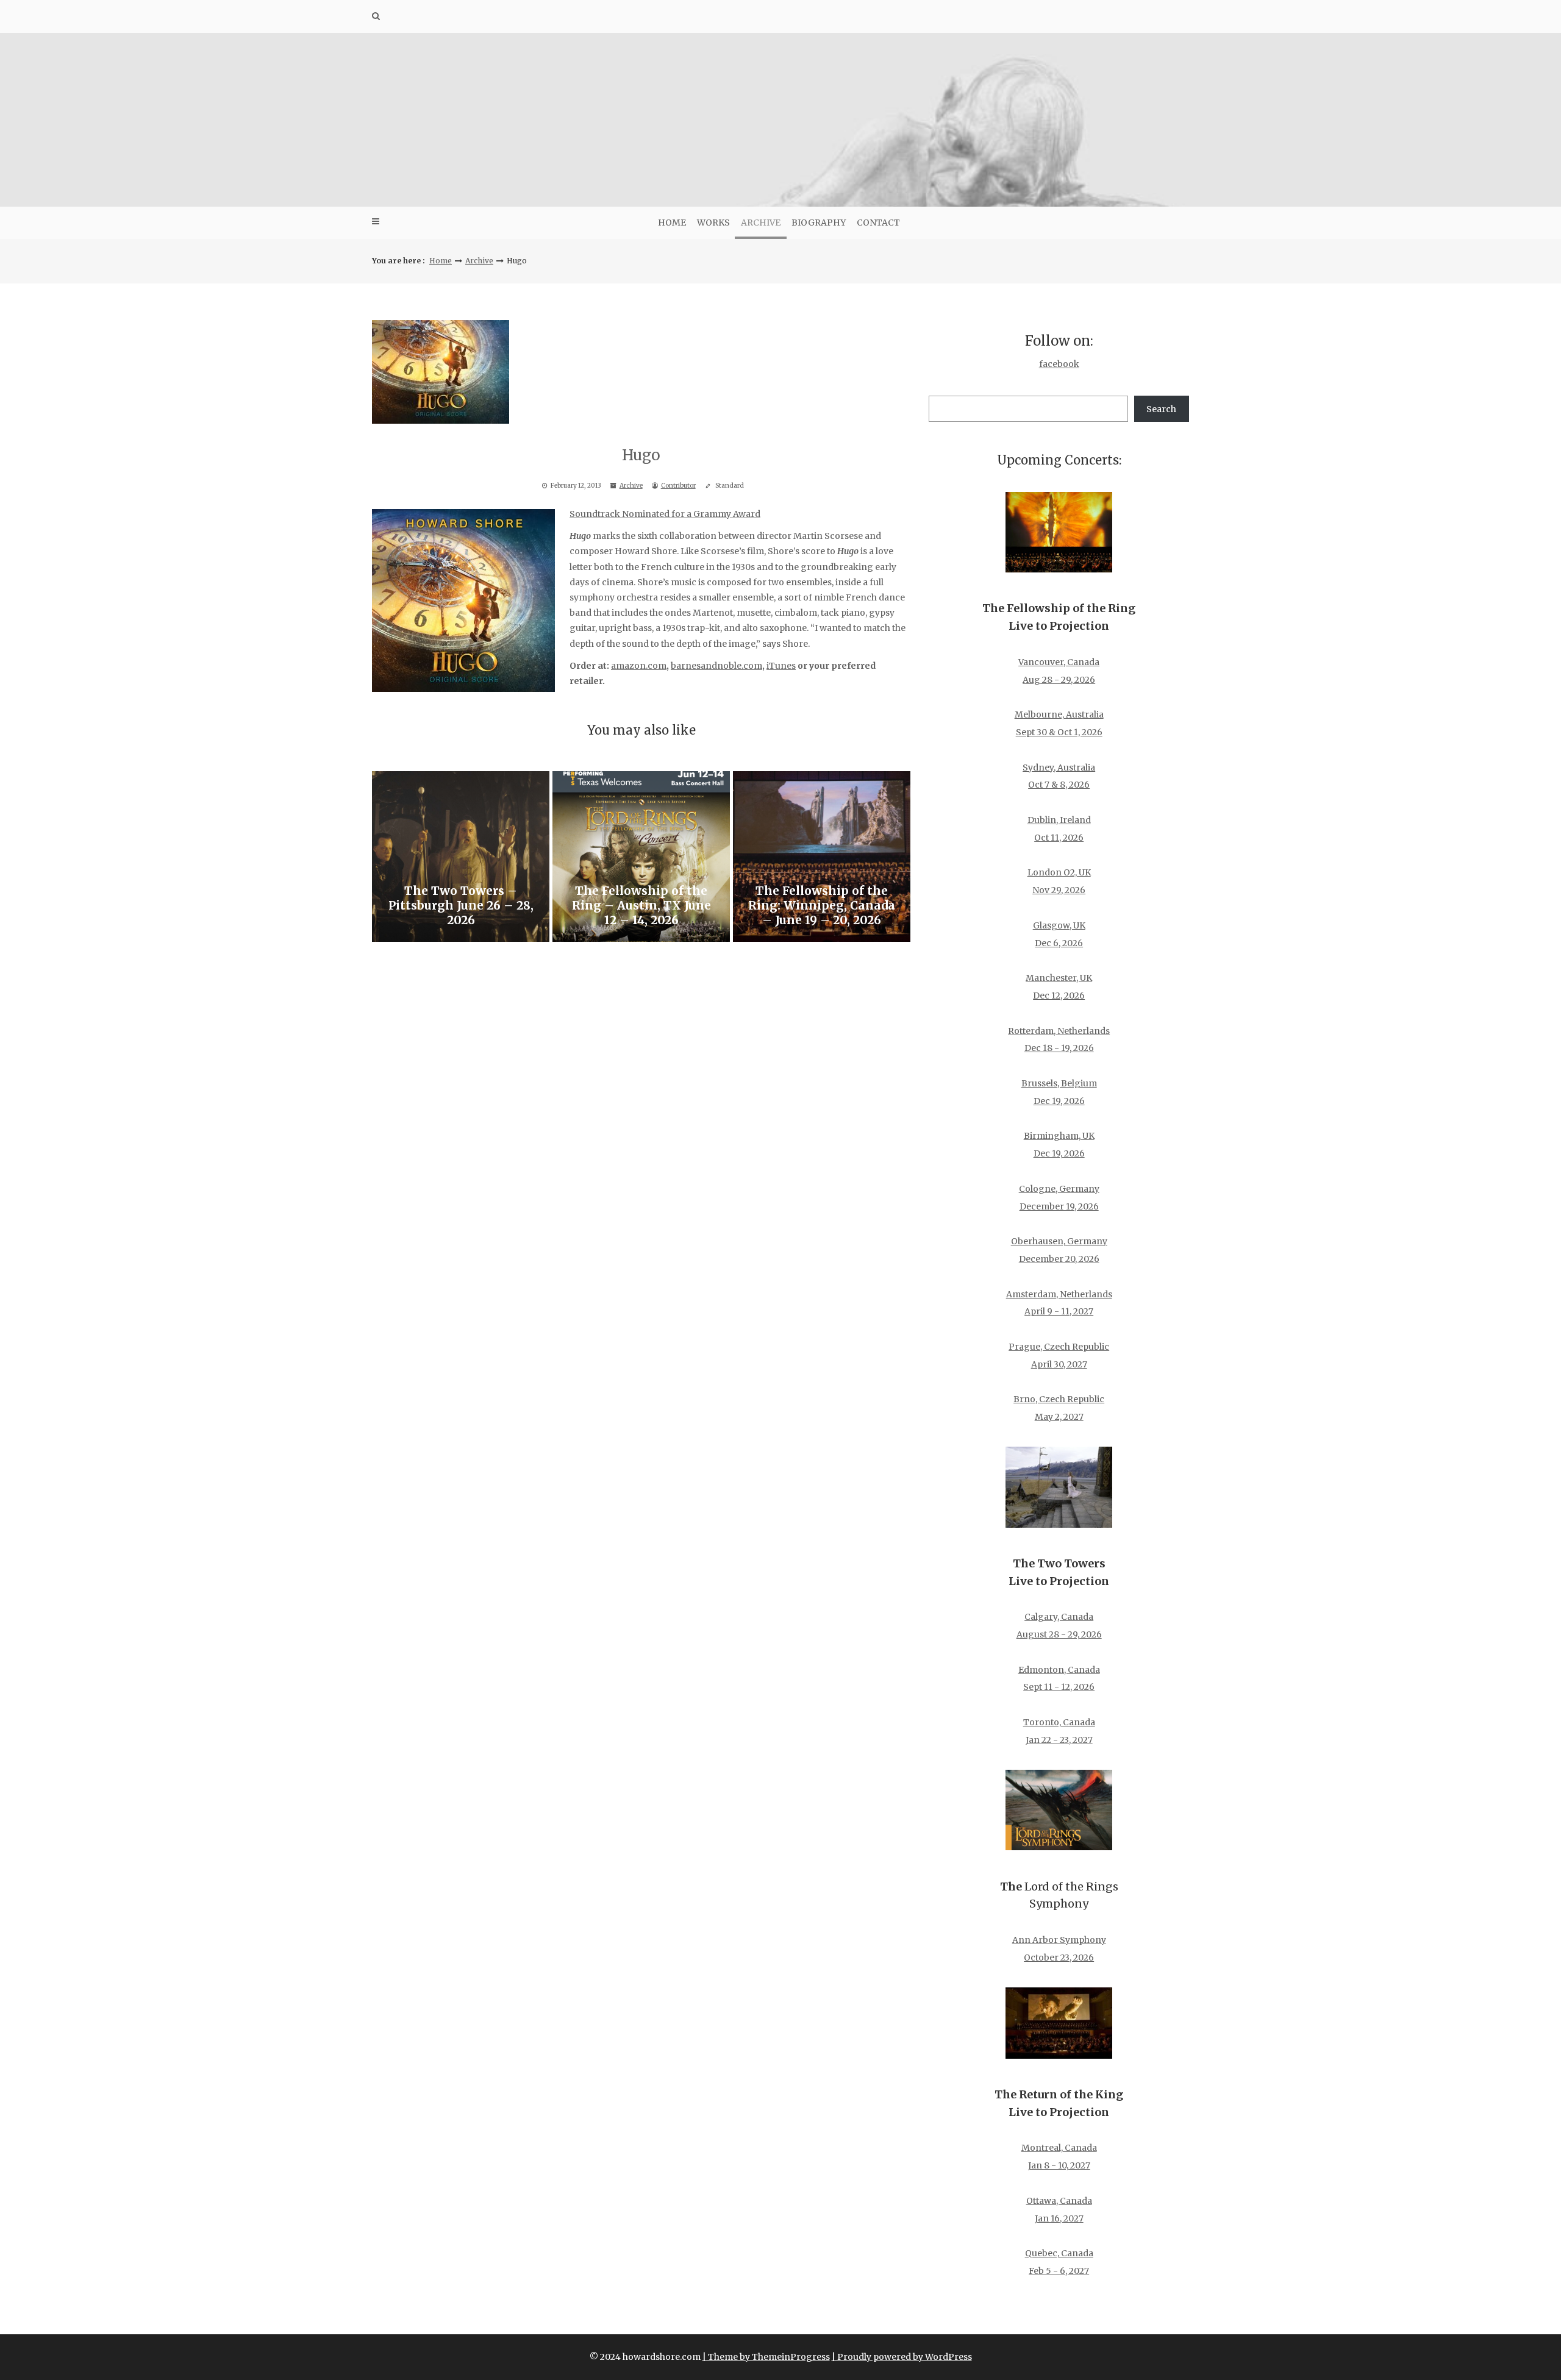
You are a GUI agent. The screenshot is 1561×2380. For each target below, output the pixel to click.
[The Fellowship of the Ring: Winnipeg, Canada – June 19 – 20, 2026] (822, 857)
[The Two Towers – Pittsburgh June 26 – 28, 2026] (461, 857)
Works (713, 223)
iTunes (781, 666)
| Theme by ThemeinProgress (766, 2357)
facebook (1059, 364)
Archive (761, 223)
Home (672, 223)
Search (1161, 409)
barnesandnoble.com (716, 666)
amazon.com (639, 666)
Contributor (678, 486)
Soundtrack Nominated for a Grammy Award (665, 514)
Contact (878, 223)
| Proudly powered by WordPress (902, 2357)
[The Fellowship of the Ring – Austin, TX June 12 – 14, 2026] (641, 857)
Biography (819, 223)
